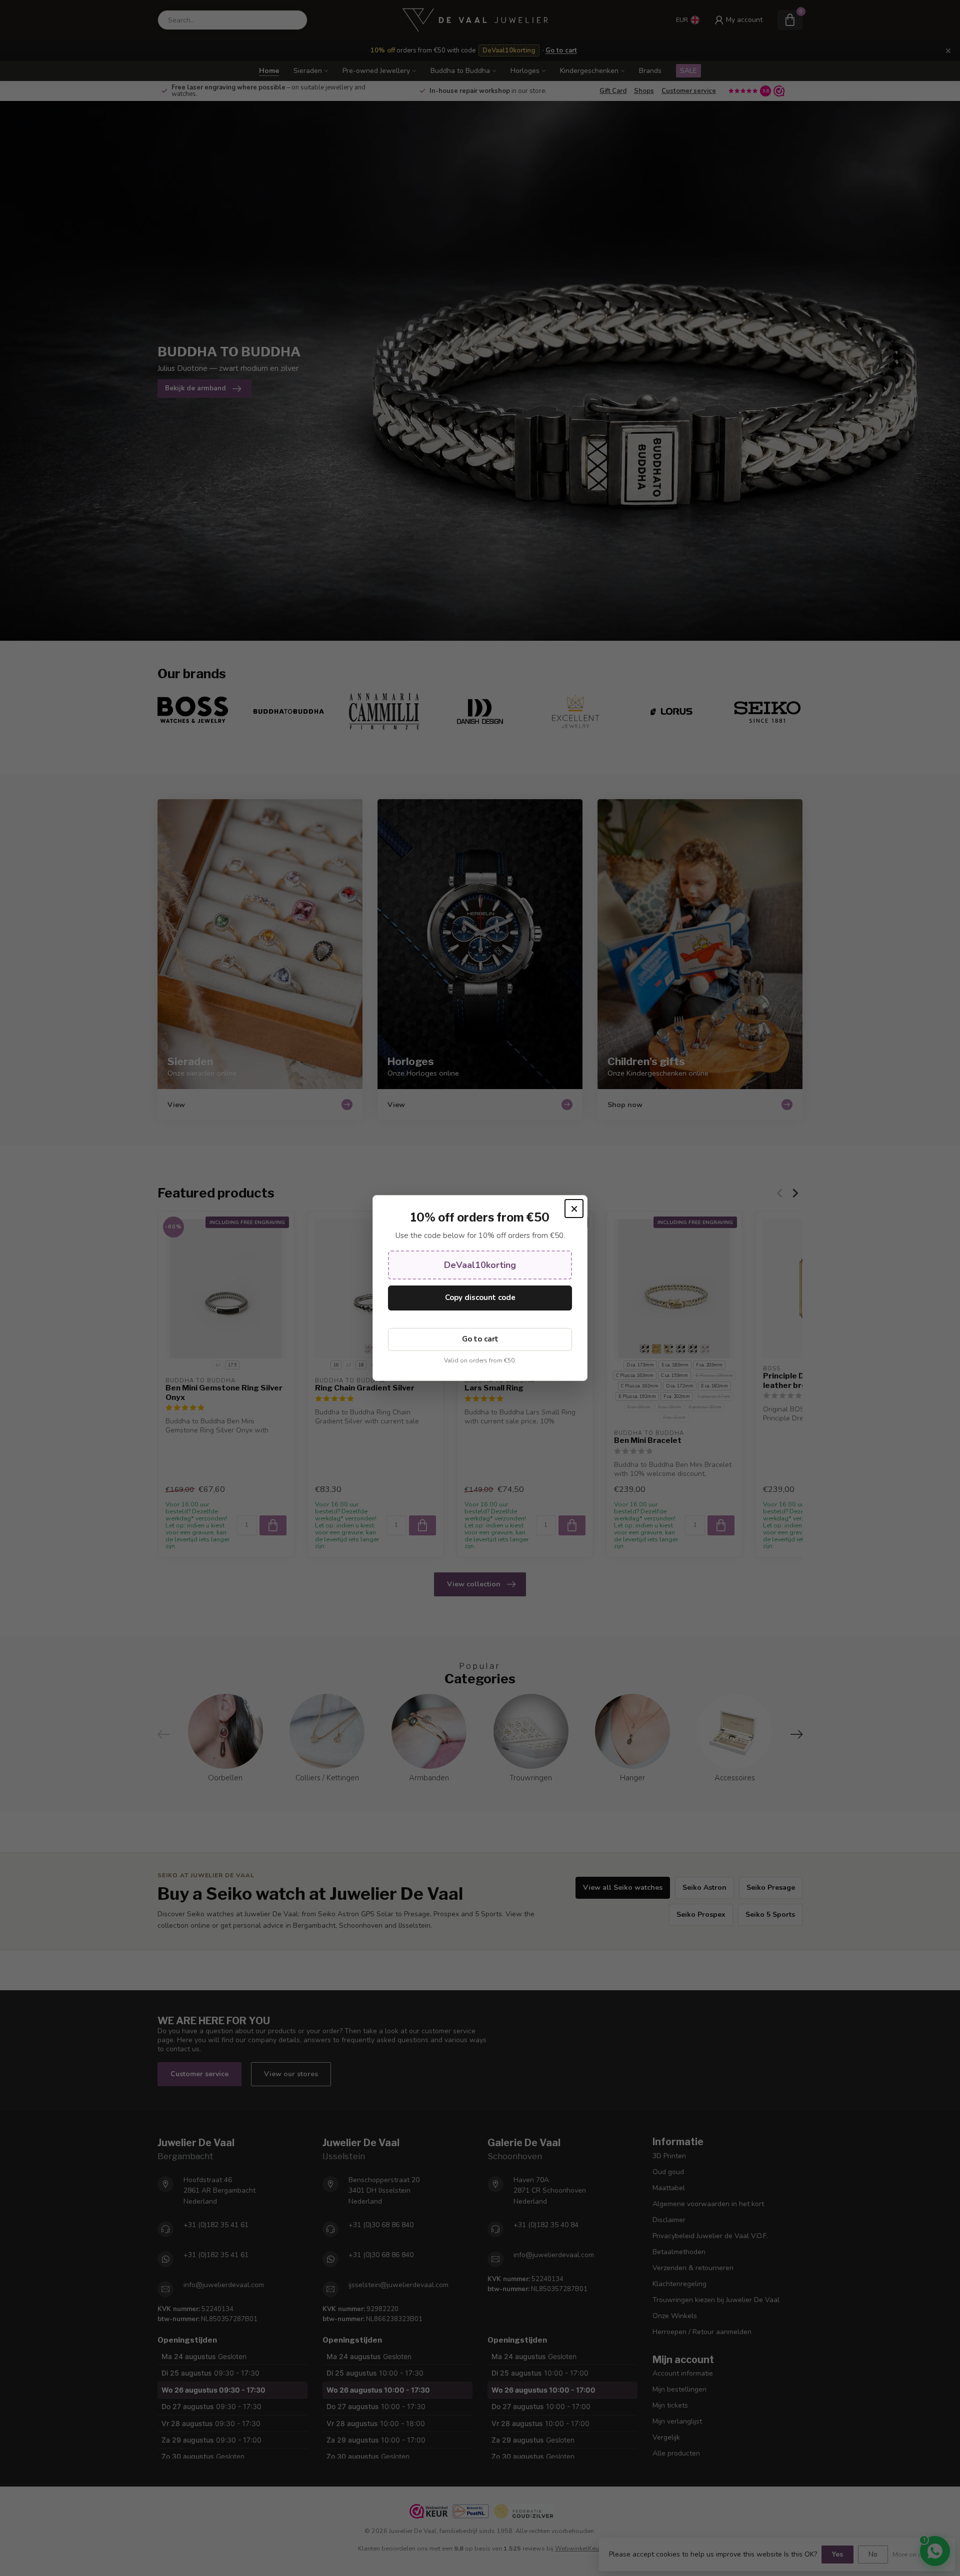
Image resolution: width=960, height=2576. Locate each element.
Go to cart (480, 1339)
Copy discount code (480, 1297)
